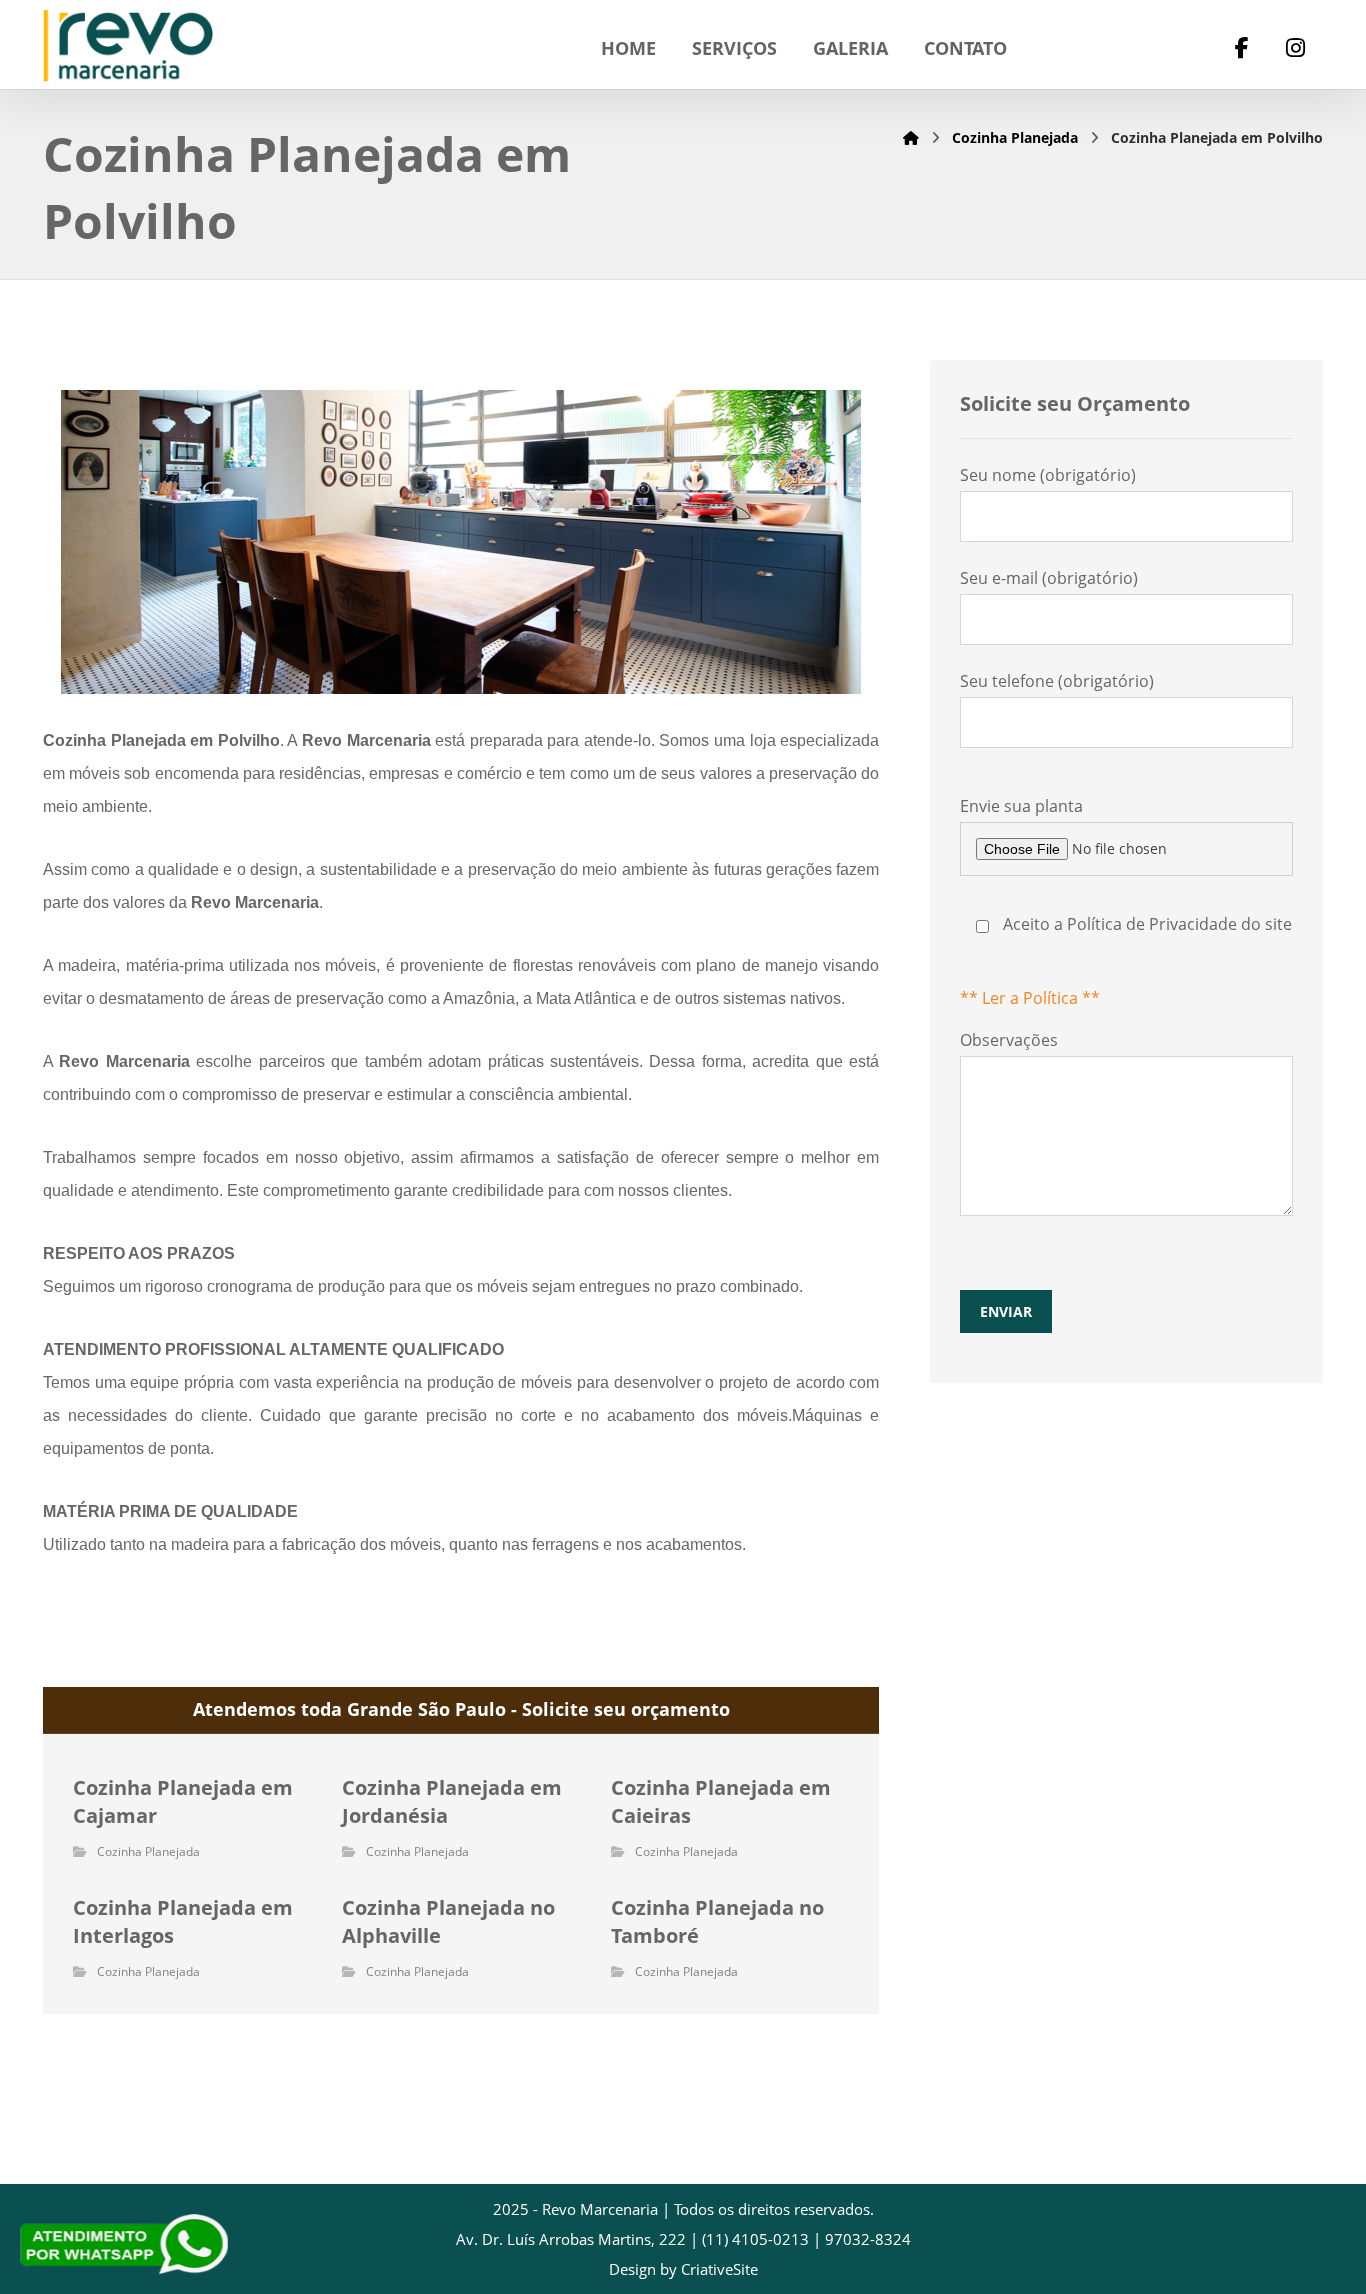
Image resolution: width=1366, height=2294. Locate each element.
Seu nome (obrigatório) (1048, 475)
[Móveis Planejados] (128, 46)
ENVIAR (1006, 1311)
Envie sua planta (1126, 902)
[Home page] (911, 137)
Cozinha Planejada (148, 1851)
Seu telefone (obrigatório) (1057, 681)
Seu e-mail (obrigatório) (1049, 578)
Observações (1009, 1175)
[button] (1242, 49)
